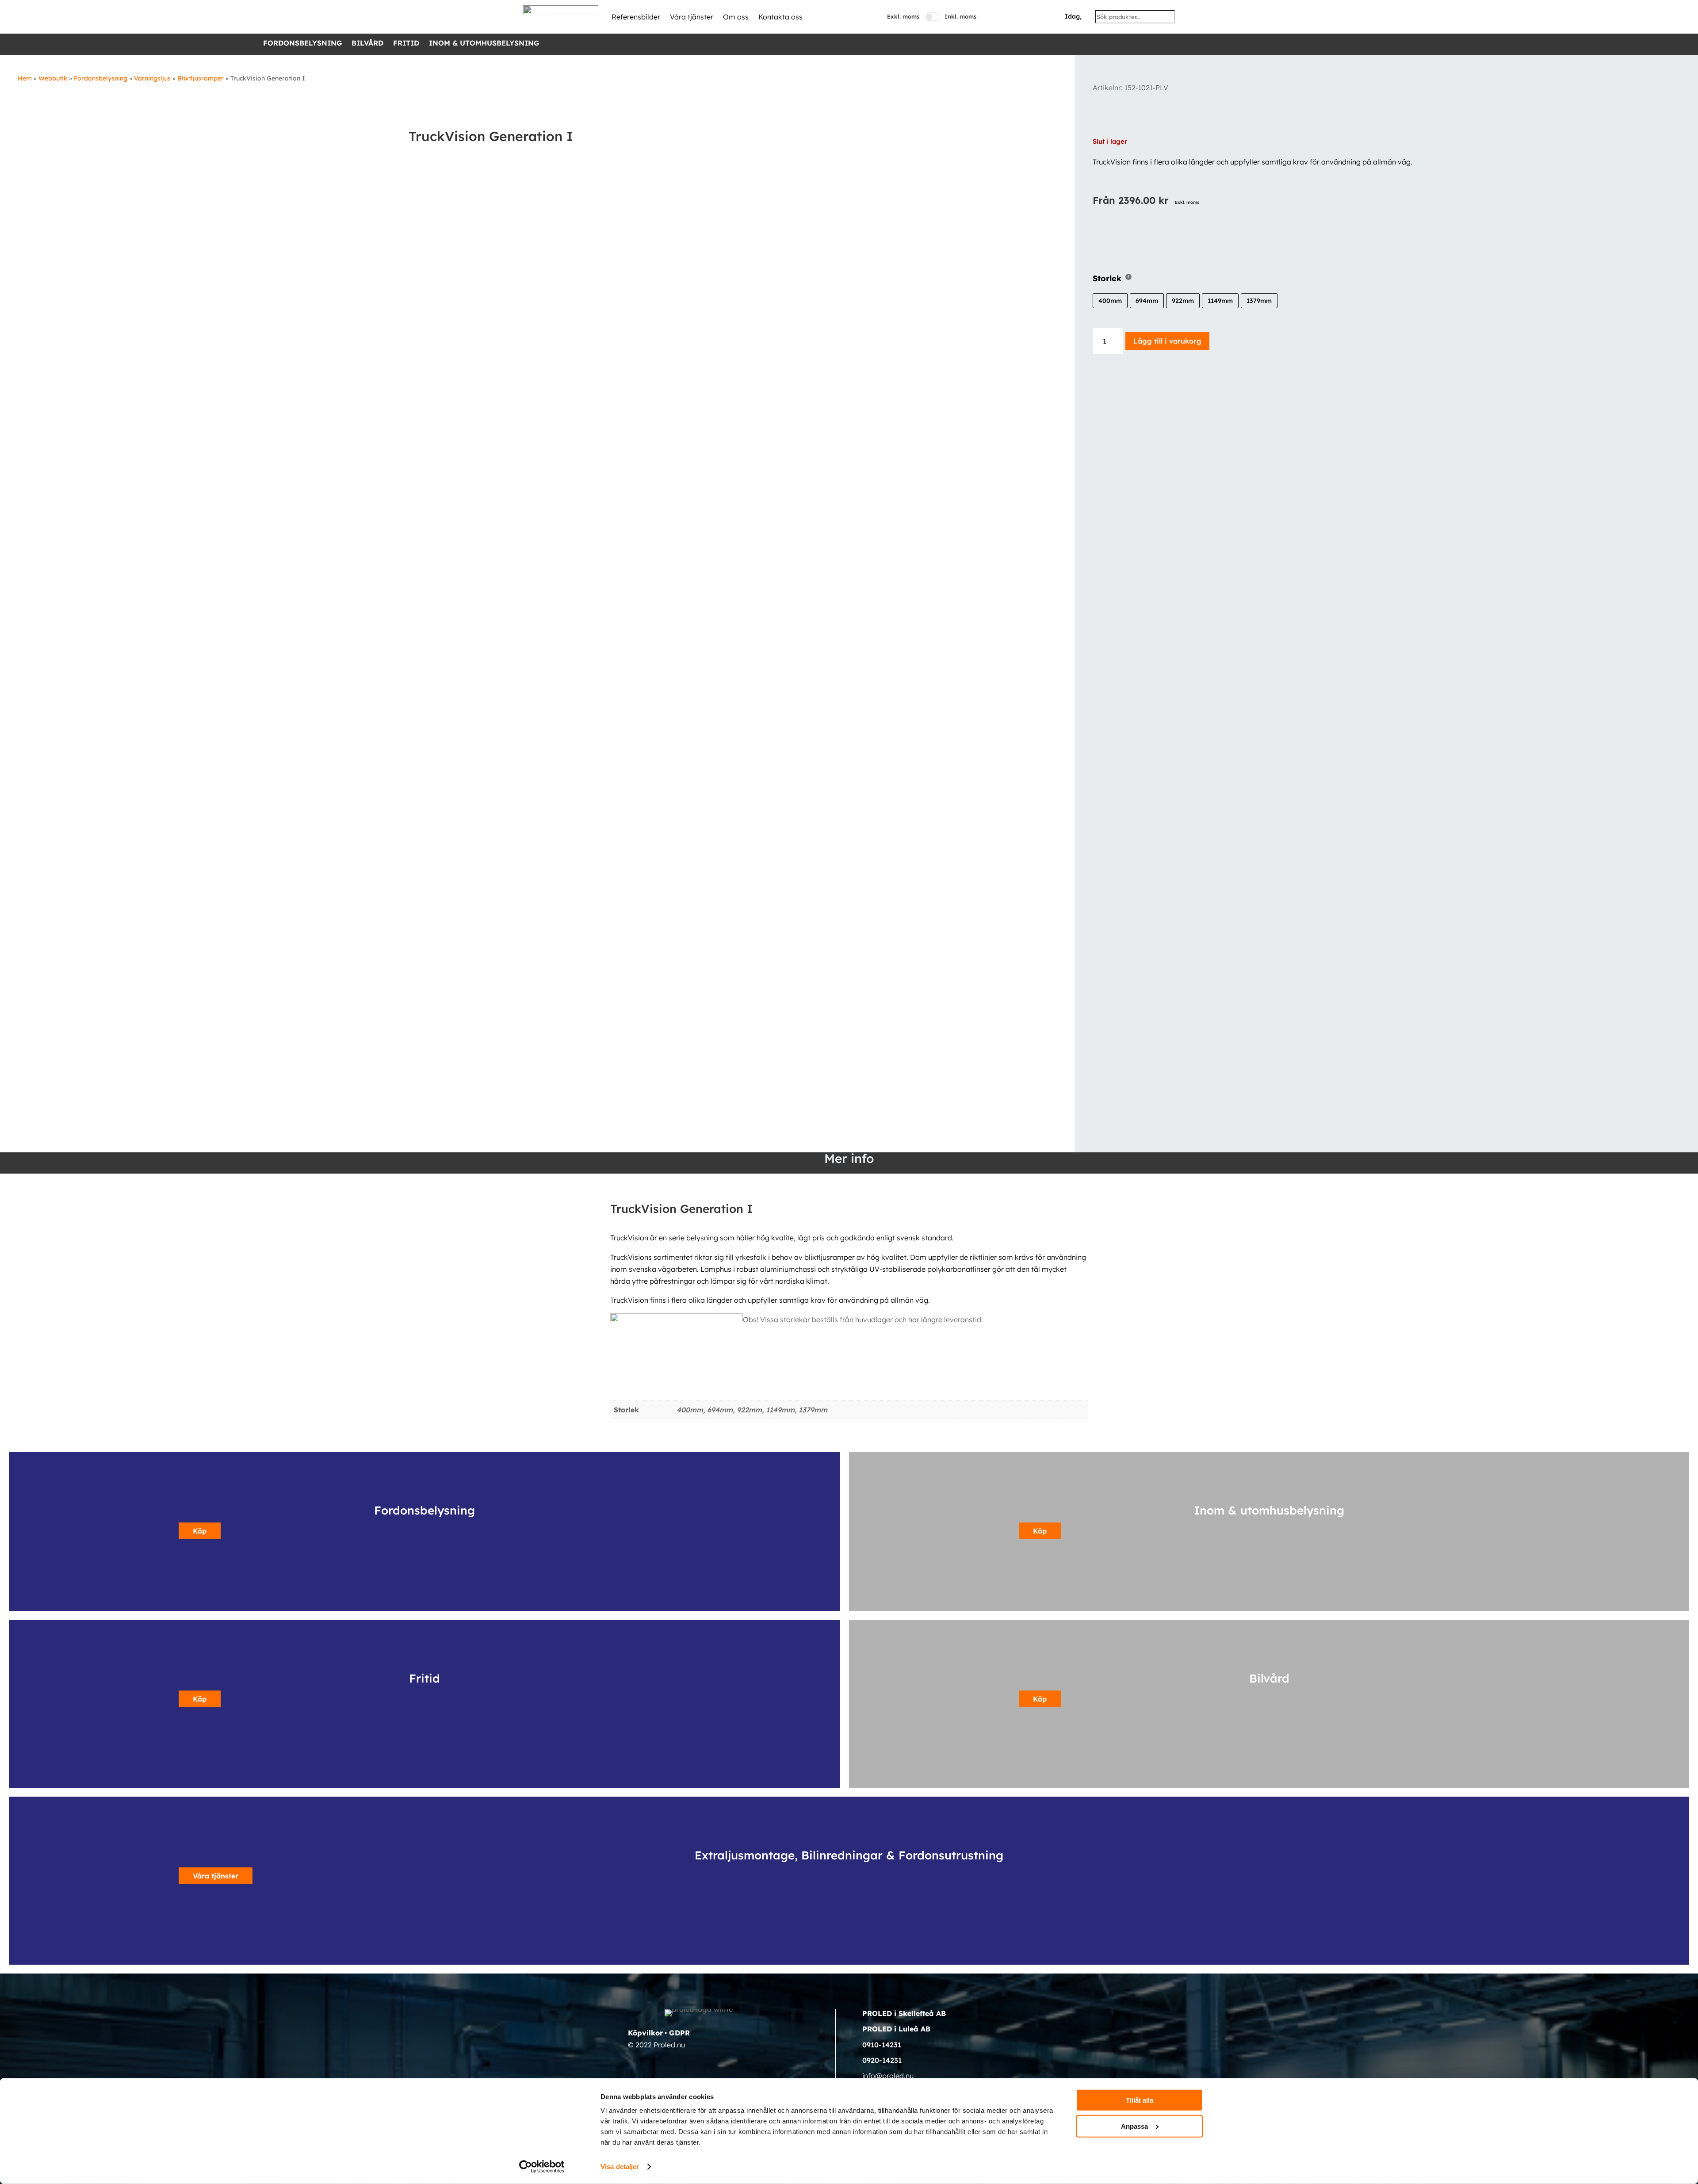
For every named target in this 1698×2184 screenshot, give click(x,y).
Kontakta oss (780, 17)
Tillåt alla (1140, 2100)
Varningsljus (152, 78)
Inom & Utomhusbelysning (484, 44)
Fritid (406, 44)
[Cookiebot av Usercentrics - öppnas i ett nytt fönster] (542, 2167)
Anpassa (1134, 2126)
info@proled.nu (888, 2076)
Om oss (736, 17)
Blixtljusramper (201, 78)
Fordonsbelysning (302, 44)
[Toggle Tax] (932, 17)
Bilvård (367, 44)
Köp (200, 1531)
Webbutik (53, 78)
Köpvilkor (645, 2033)
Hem (25, 78)
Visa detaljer (620, 2167)
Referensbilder (636, 17)
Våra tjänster (692, 17)
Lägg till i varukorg (1167, 341)
